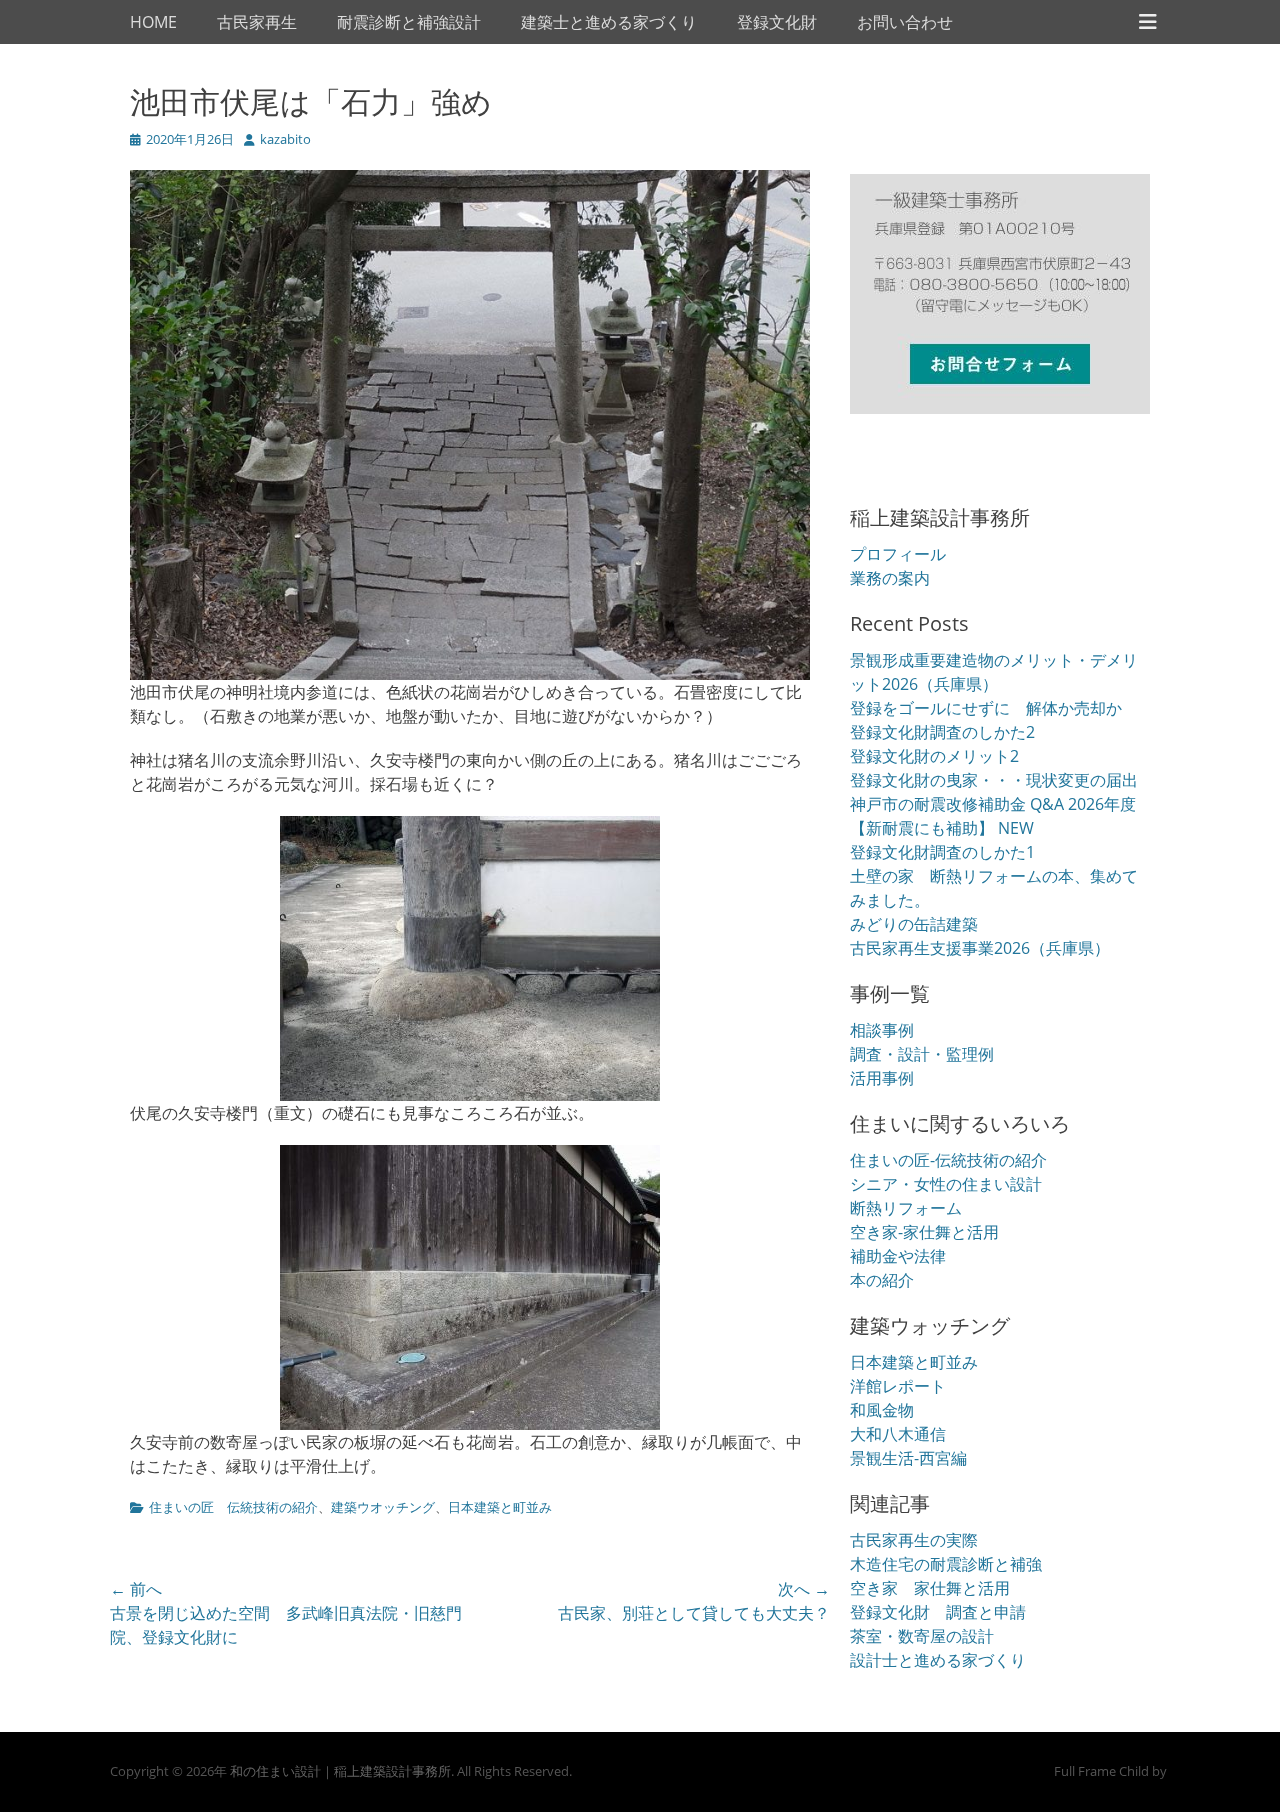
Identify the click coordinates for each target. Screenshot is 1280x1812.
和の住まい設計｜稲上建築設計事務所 (340, 1771)
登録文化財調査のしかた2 (942, 732)
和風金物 (882, 1410)
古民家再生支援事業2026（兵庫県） (980, 948)
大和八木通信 (898, 1434)
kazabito (285, 139)
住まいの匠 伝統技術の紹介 (233, 1507)
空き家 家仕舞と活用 (930, 1588)
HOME (153, 22)
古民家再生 (257, 22)
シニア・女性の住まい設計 (946, 1184)
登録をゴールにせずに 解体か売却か (986, 708)
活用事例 (882, 1078)
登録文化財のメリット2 (934, 756)
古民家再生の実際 (914, 1540)
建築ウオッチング (383, 1507)
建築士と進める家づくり (609, 22)
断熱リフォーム (906, 1208)
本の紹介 (882, 1280)
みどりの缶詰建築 (914, 924)
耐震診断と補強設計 (409, 22)
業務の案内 (890, 578)
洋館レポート (898, 1386)
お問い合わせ (905, 22)
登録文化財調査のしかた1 (942, 852)
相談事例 (882, 1030)
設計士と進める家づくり (938, 1660)
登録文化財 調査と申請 (938, 1612)
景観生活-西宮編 (908, 1458)
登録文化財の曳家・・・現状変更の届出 (994, 780)
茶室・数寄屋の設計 (922, 1636)
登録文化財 (777, 22)
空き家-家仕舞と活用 (924, 1232)
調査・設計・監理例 (922, 1054)
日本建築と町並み (500, 1507)
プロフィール (898, 554)
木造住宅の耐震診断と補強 (946, 1564)
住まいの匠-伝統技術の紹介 (948, 1160)
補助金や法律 (898, 1256)
